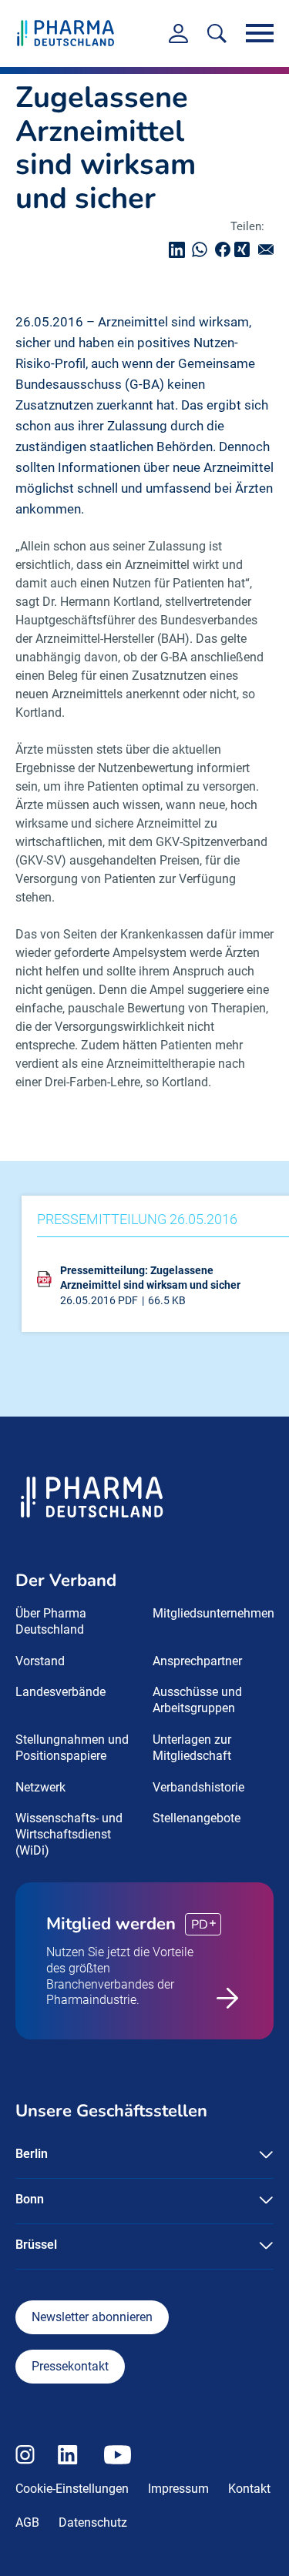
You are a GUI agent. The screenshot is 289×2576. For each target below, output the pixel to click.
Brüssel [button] (36, 2245)
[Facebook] (227, 250)
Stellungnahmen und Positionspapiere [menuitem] (72, 1748)
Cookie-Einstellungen (72, 2489)
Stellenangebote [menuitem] (197, 1818)
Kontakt (249, 2489)
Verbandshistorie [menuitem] (198, 1787)
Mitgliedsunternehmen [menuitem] (213, 1613)
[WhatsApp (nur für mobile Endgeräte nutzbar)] (203, 250)
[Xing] (244, 250)
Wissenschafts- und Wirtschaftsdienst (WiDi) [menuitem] (69, 1834)
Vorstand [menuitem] (40, 1661)
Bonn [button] (30, 2199)
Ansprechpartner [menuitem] (197, 1661)
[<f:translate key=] (217, 33)
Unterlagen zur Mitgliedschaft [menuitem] (192, 1748)
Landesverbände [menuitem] (60, 1692)
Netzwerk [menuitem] (40, 1787)
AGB (27, 2522)
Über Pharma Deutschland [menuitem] (51, 1621)
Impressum (178, 2489)
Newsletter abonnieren (92, 2317)
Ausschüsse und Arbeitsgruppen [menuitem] (197, 1700)
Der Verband (66, 1581)
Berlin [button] (32, 2154)
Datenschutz (93, 2522)
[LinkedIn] (180, 250)
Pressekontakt (70, 2366)
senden (270, 250)
